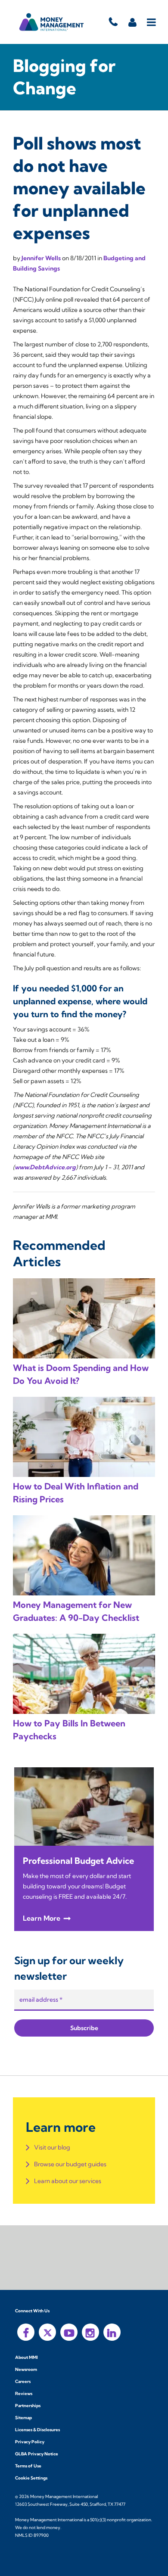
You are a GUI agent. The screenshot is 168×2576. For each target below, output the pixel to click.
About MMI (26, 2357)
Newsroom (26, 2369)
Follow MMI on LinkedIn (112, 2332)
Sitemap (23, 2418)
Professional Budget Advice (78, 1861)
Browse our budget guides (70, 2164)
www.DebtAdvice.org (45, 1167)
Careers (23, 2381)
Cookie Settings (31, 2478)
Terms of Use (28, 2466)
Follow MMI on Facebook (26, 2332)
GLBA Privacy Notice (37, 2454)
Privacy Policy (30, 2442)
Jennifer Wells (42, 258)
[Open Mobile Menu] (152, 22)
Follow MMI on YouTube (69, 2332)
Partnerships (28, 2406)
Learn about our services (68, 2181)
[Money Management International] (52, 22)
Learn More (42, 1918)
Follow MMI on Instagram (90, 2332)
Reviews (24, 2394)
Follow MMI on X (47, 2332)
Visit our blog (52, 2147)
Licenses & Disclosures (37, 2430)
